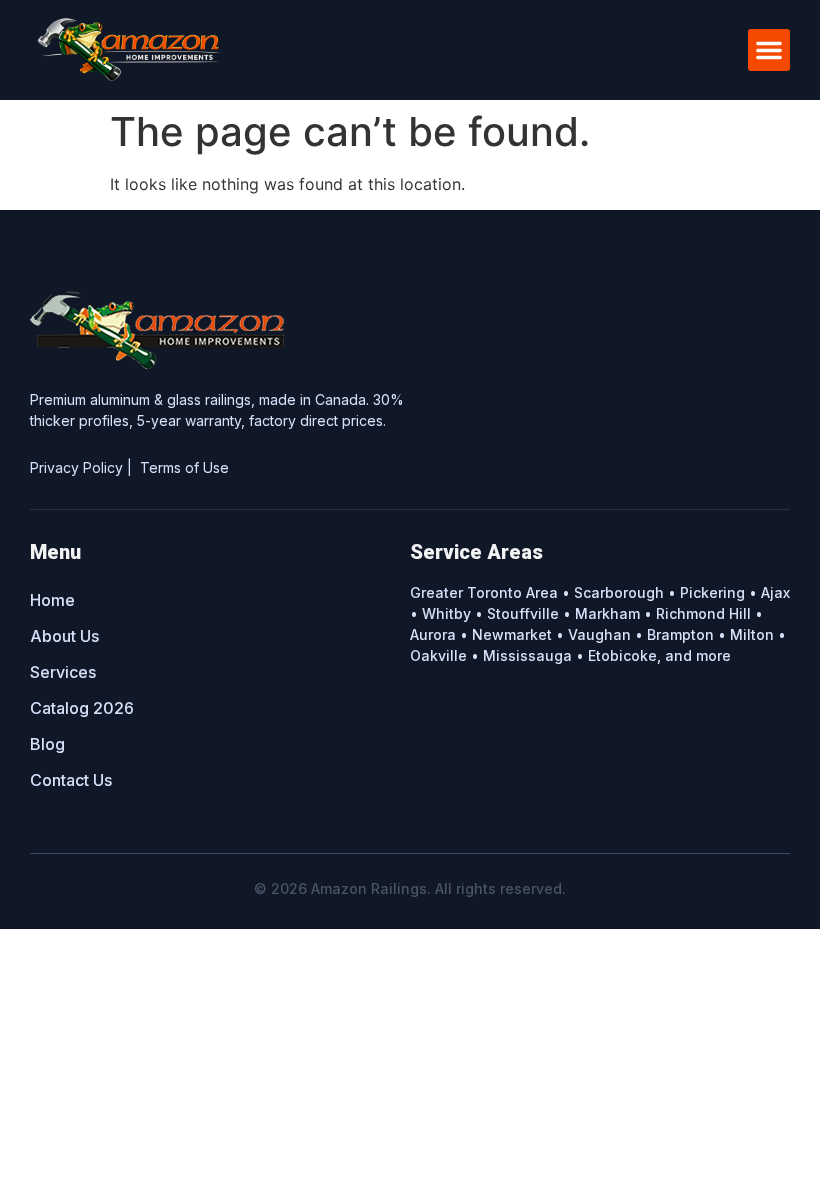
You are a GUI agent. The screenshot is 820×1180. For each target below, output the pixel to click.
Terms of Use (184, 467)
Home (52, 600)
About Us (64, 636)
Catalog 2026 (82, 708)
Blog (47, 744)
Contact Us (71, 780)
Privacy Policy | (85, 467)
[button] (769, 50)
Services (63, 672)
